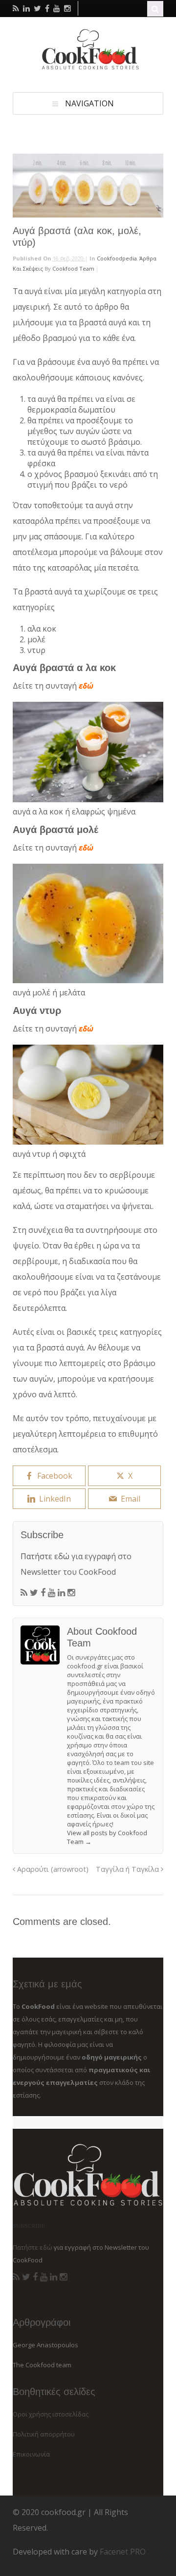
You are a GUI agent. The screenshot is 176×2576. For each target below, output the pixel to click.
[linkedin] (26, 8)
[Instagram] (71, 1593)
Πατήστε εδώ (45, 1556)
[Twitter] (34, 1593)
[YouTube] (52, 1593)
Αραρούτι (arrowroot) (52, 1869)
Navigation (89, 103)
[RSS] (24, 1593)
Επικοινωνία (31, 2454)
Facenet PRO (123, 2552)
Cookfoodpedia (117, 258)
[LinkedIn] (61, 1593)
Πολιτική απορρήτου (44, 2434)
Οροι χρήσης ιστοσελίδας (51, 2414)
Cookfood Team (73, 268)
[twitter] (37, 8)
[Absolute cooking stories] (88, 67)
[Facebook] (43, 1593)
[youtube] (57, 8)
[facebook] (47, 8)
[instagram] (67, 8)
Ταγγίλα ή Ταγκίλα (128, 1869)
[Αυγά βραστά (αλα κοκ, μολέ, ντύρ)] (88, 186)
